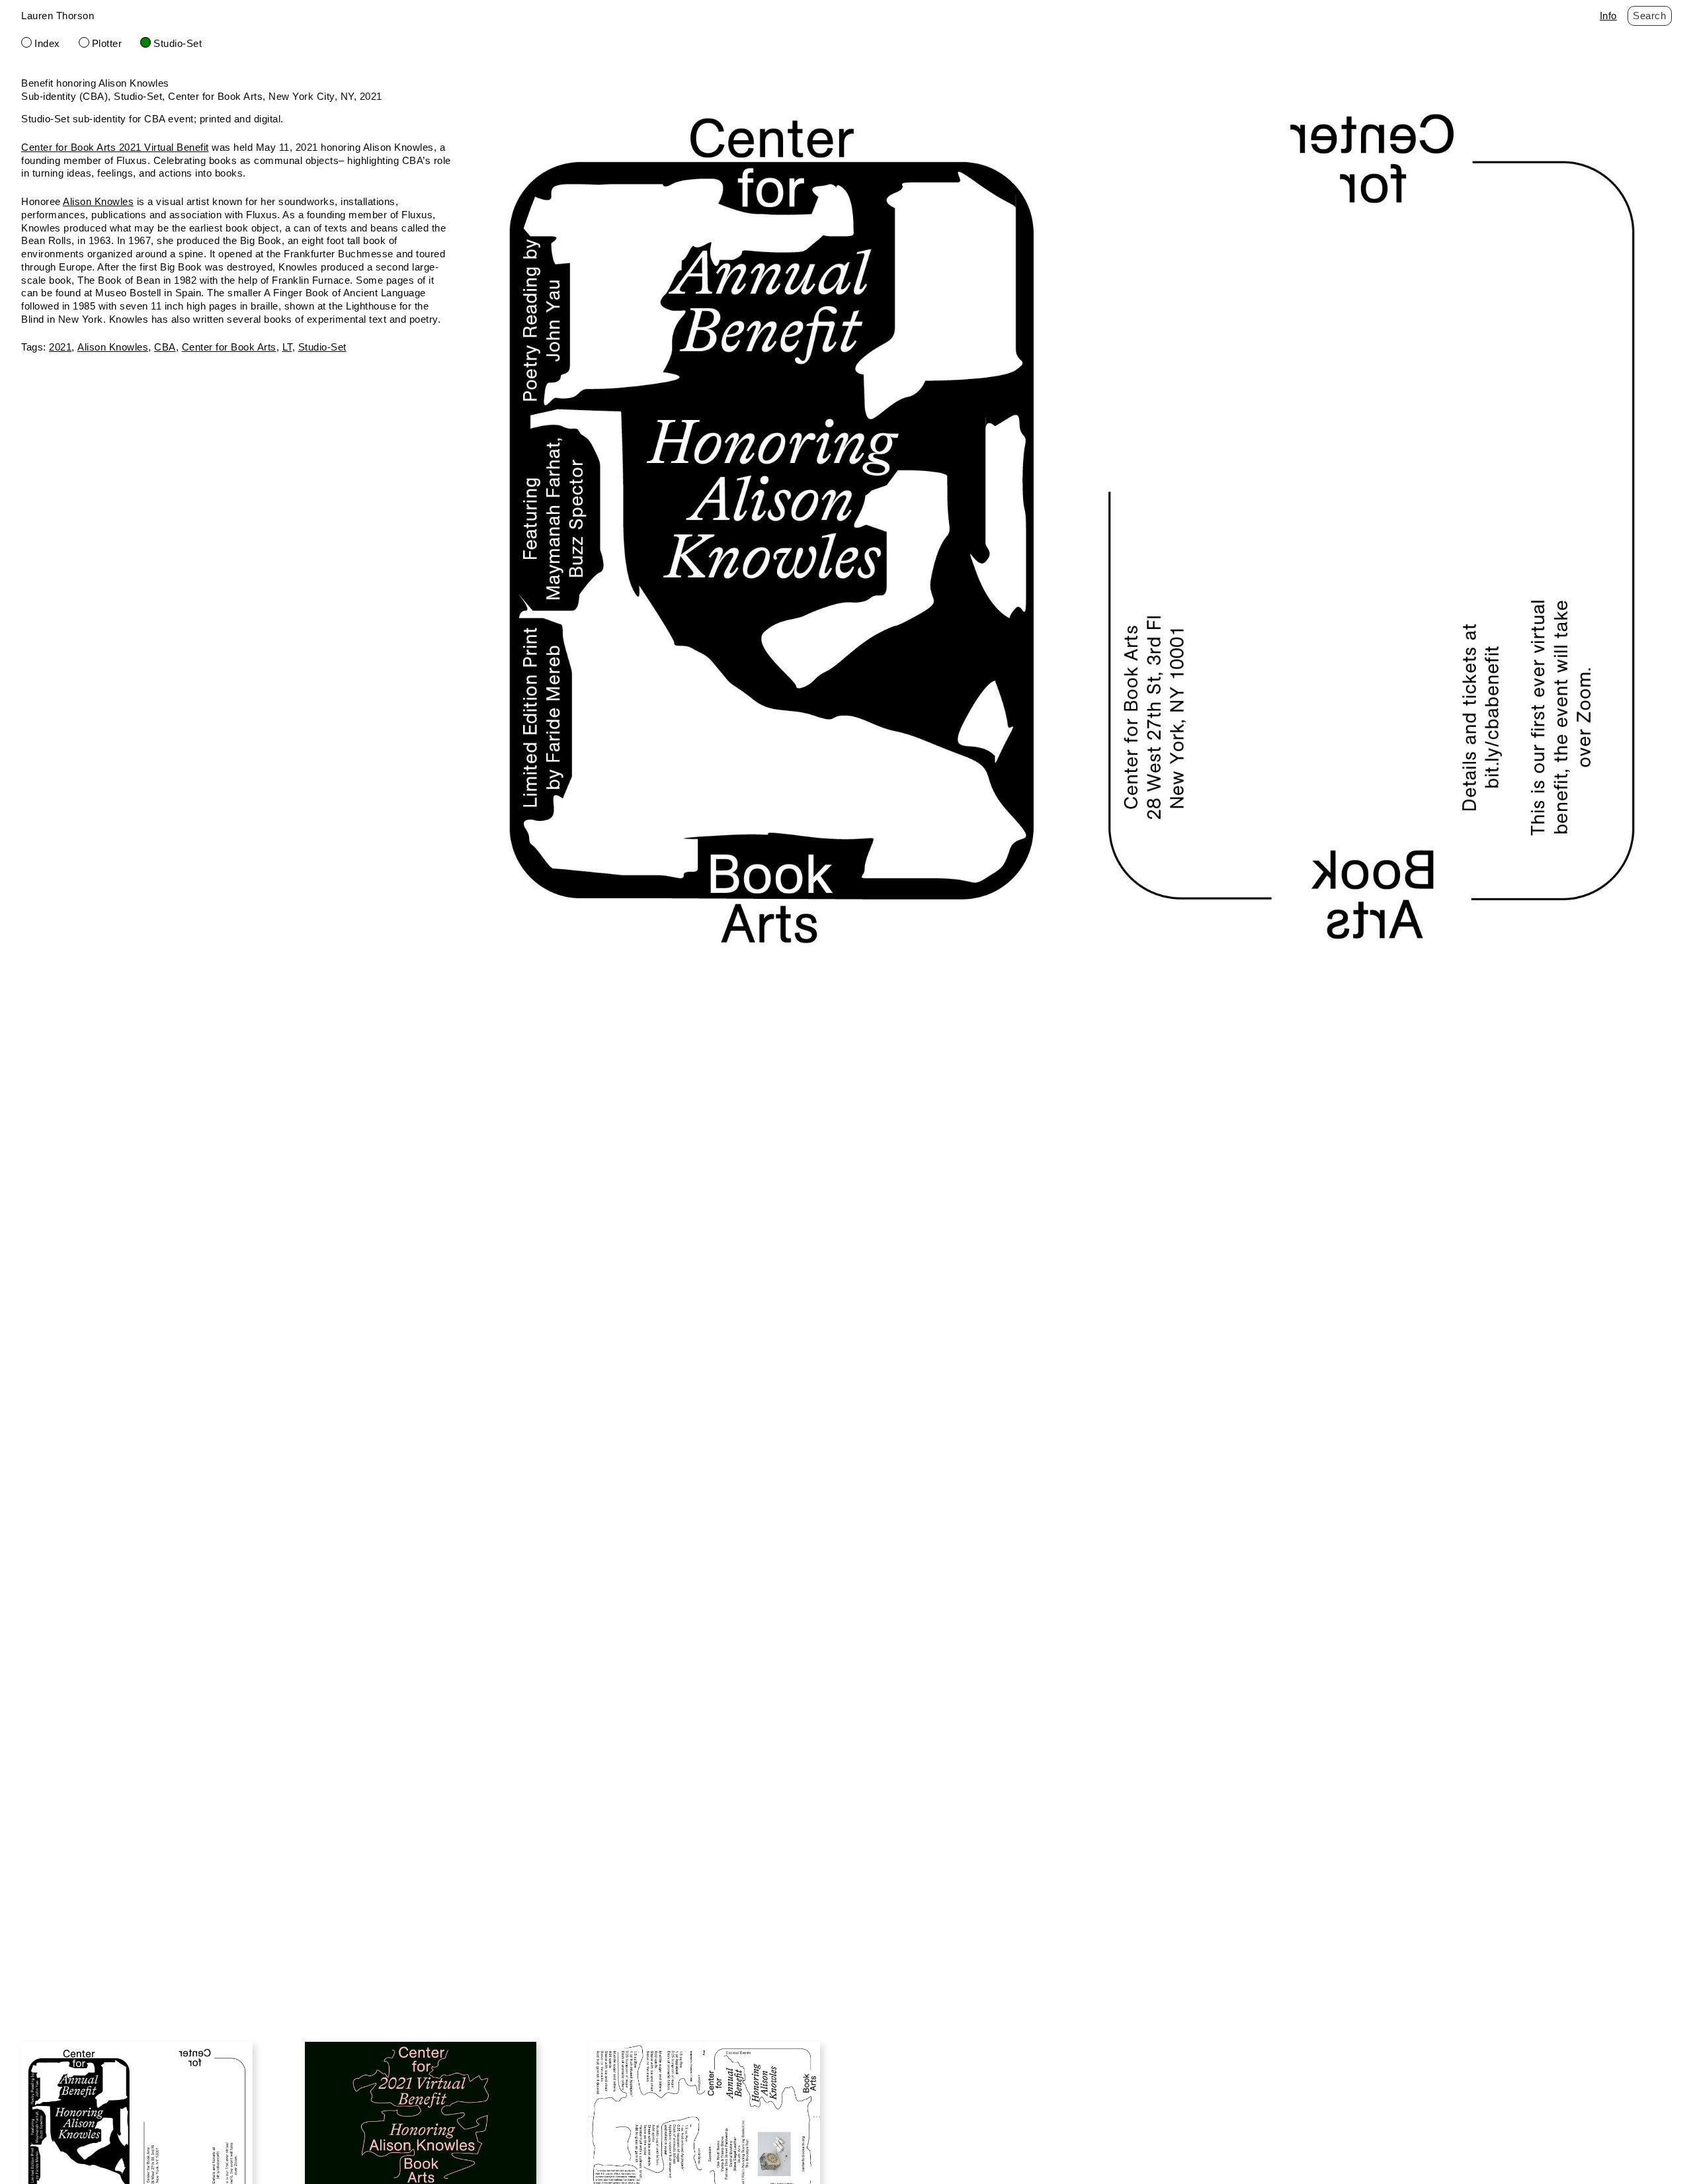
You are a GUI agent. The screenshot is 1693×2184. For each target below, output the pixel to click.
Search (1649, 16)
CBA (165, 347)
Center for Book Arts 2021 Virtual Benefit (115, 147)
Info (1608, 16)
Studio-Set (178, 43)
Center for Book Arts (229, 347)
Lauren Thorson (58, 16)
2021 (60, 347)
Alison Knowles (98, 201)
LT (287, 347)
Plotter (107, 43)
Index (47, 43)
